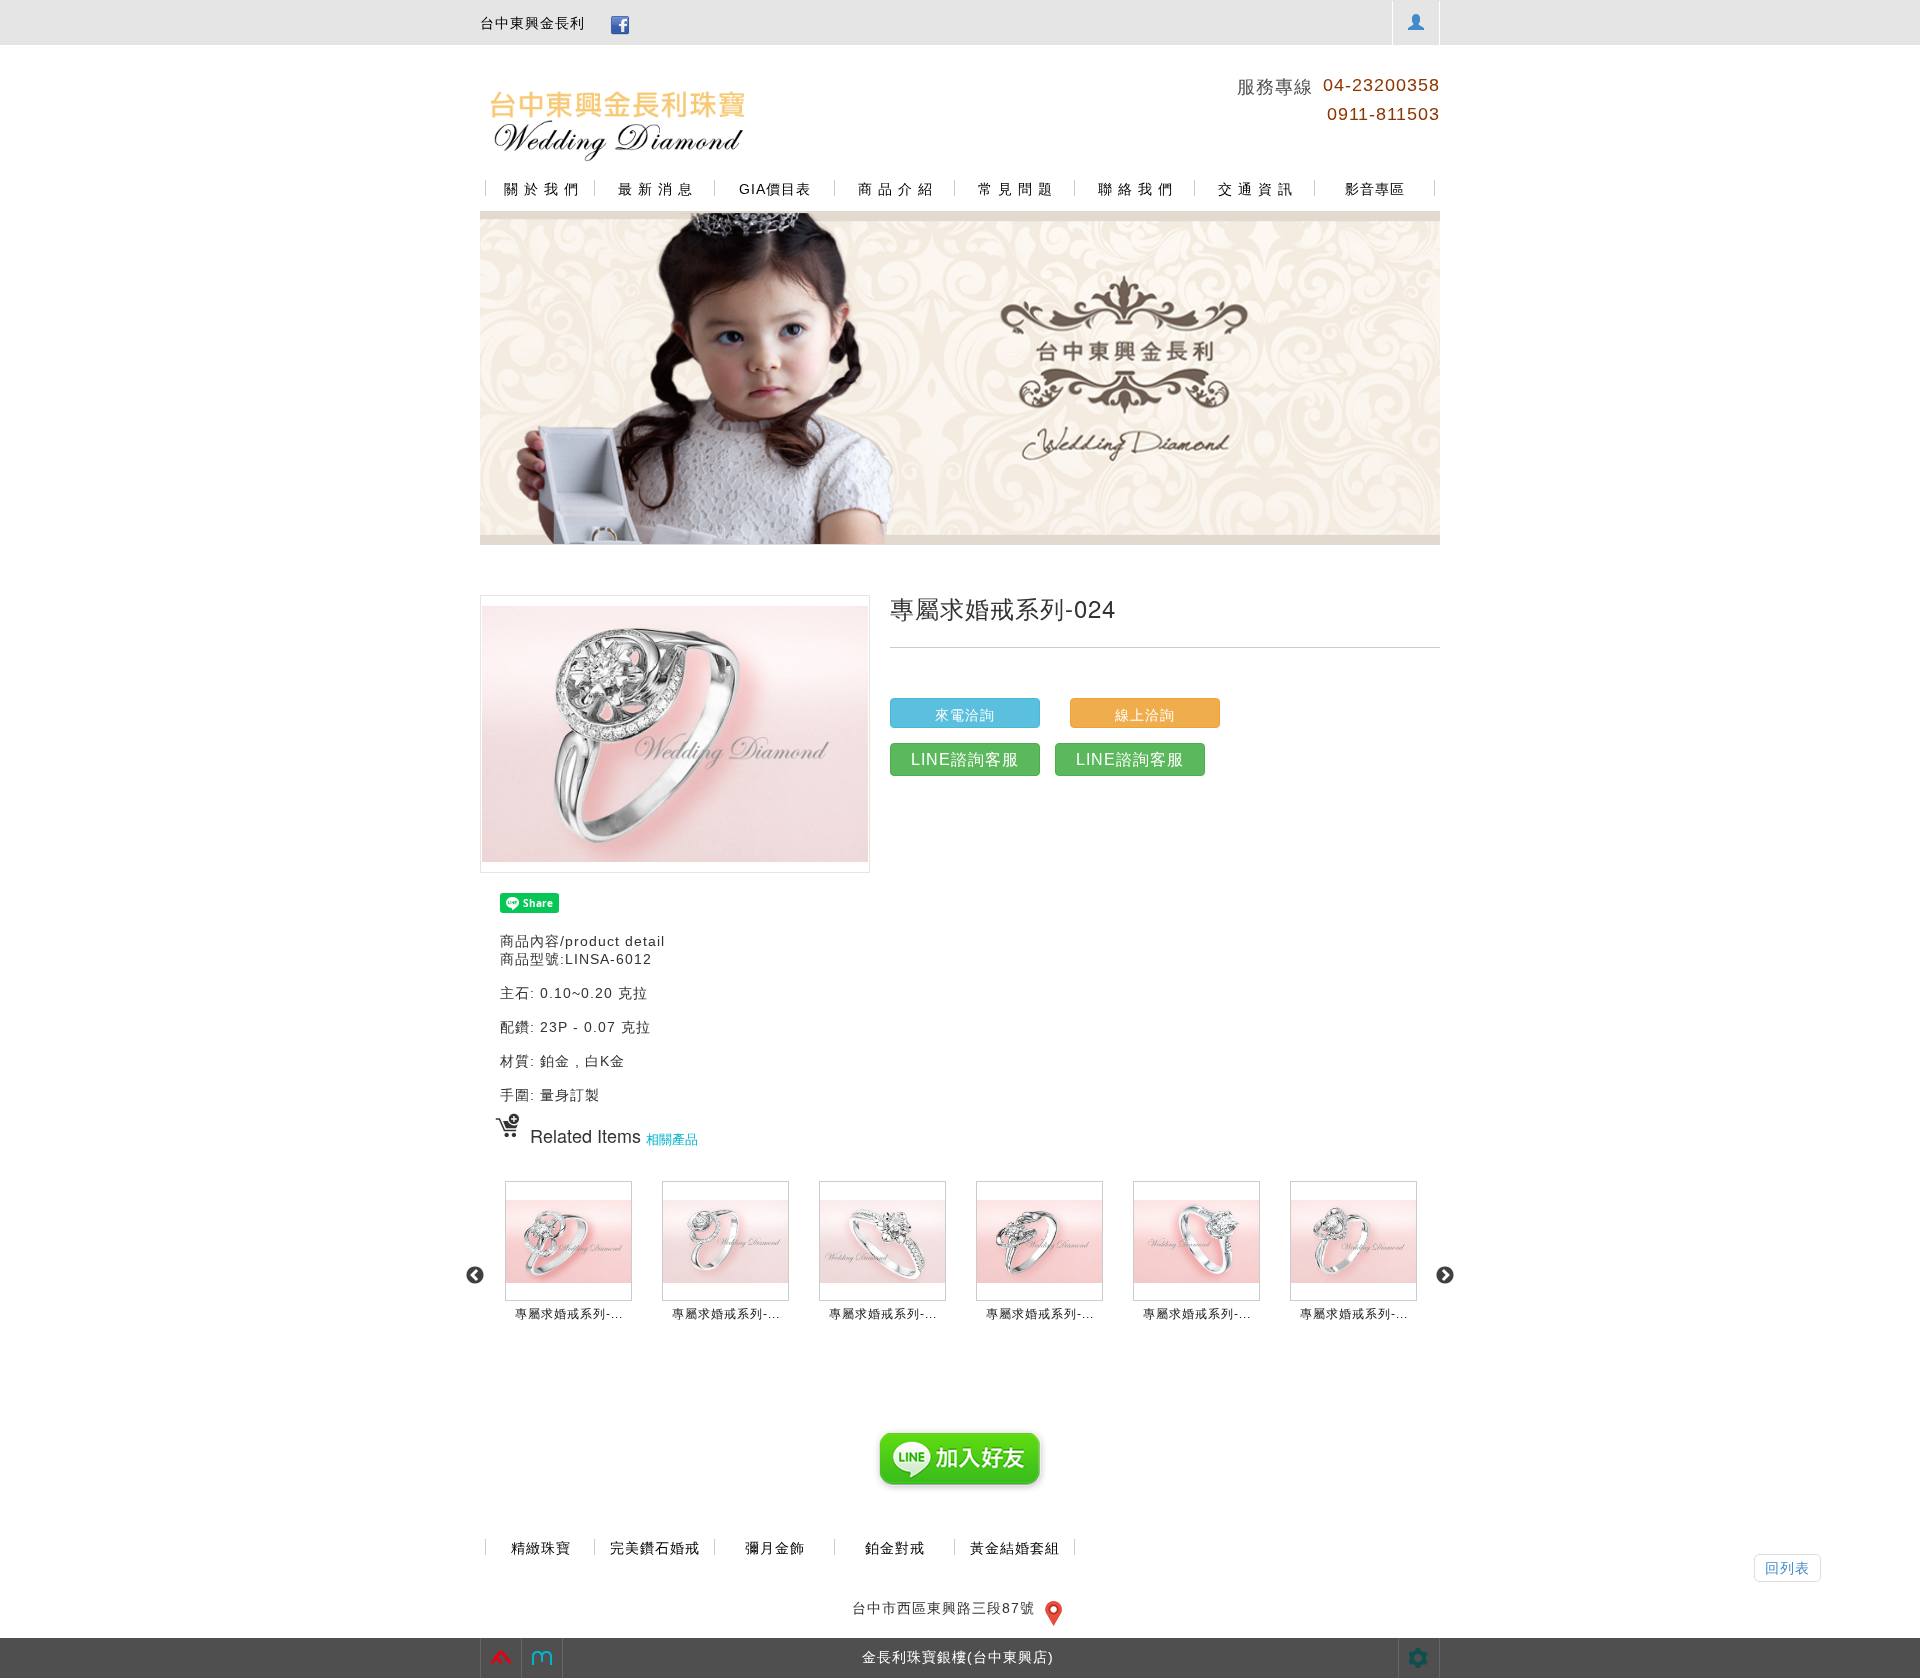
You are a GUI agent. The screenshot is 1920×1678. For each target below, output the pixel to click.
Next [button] (1445, 1276)
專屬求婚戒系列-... (569, 1314)
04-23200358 (1381, 85)
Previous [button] (475, 1276)
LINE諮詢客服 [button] (965, 759)
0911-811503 (1383, 114)
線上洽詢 (1145, 715)
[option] (960, 378)
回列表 (1787, 1568)
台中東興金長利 (532, 23)
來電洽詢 (965, 715)
